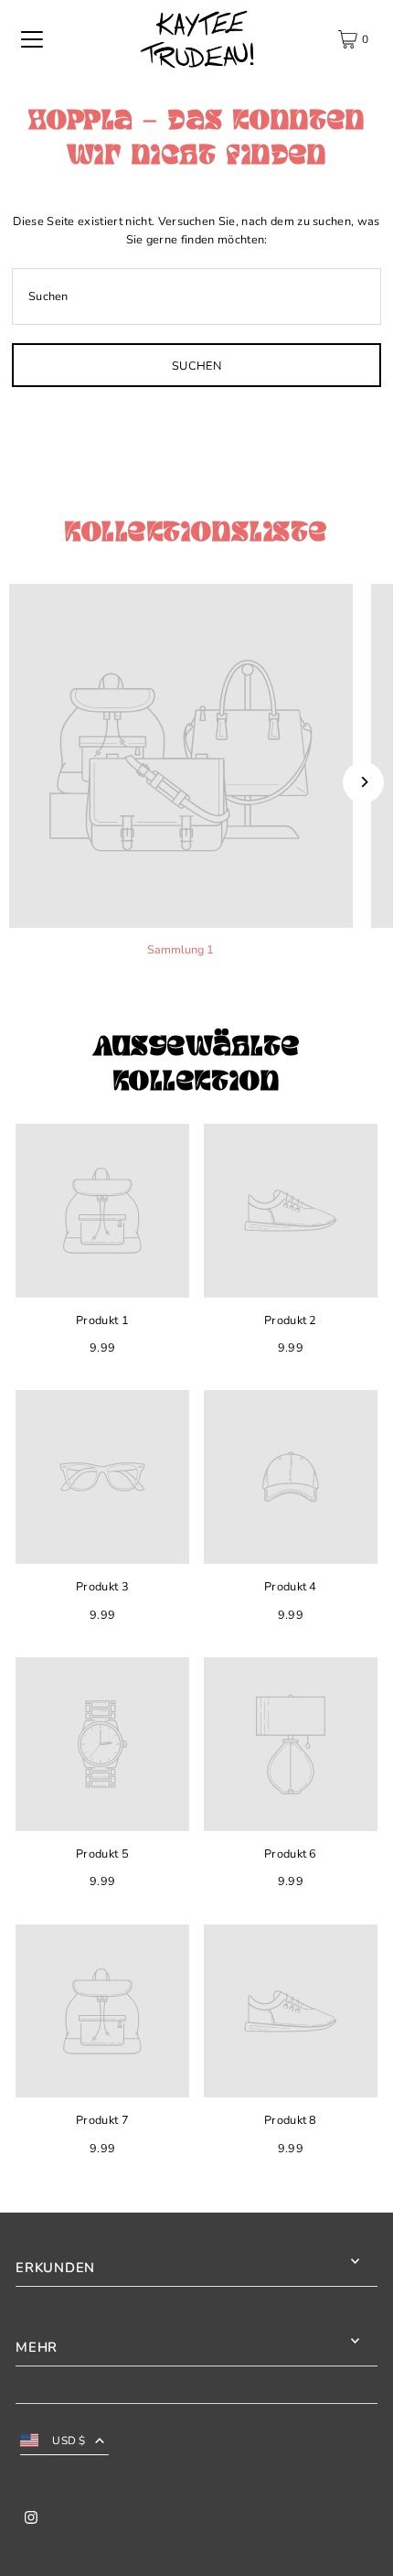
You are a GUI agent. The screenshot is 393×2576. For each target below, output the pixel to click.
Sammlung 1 (181, 950)
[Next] (363, 782)
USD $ (69, 2441)
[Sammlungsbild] (181, 756)
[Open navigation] (32, 39)
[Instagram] (31, 2520)
